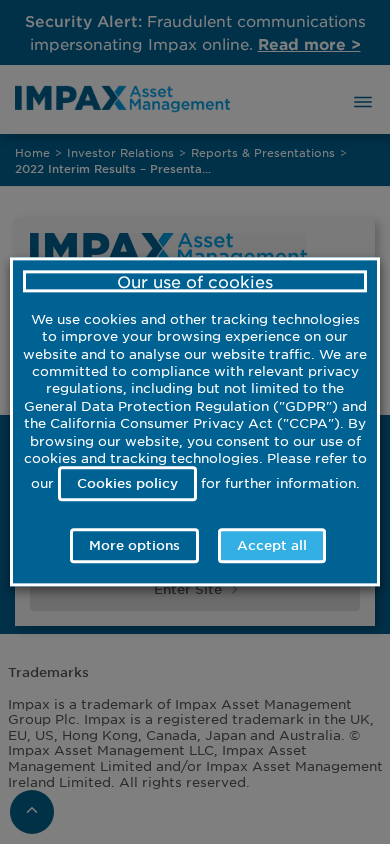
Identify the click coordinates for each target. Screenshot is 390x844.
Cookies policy (127, 483)
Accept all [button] (272, 546)
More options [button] (134, 546)
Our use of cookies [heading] (195, 281)
